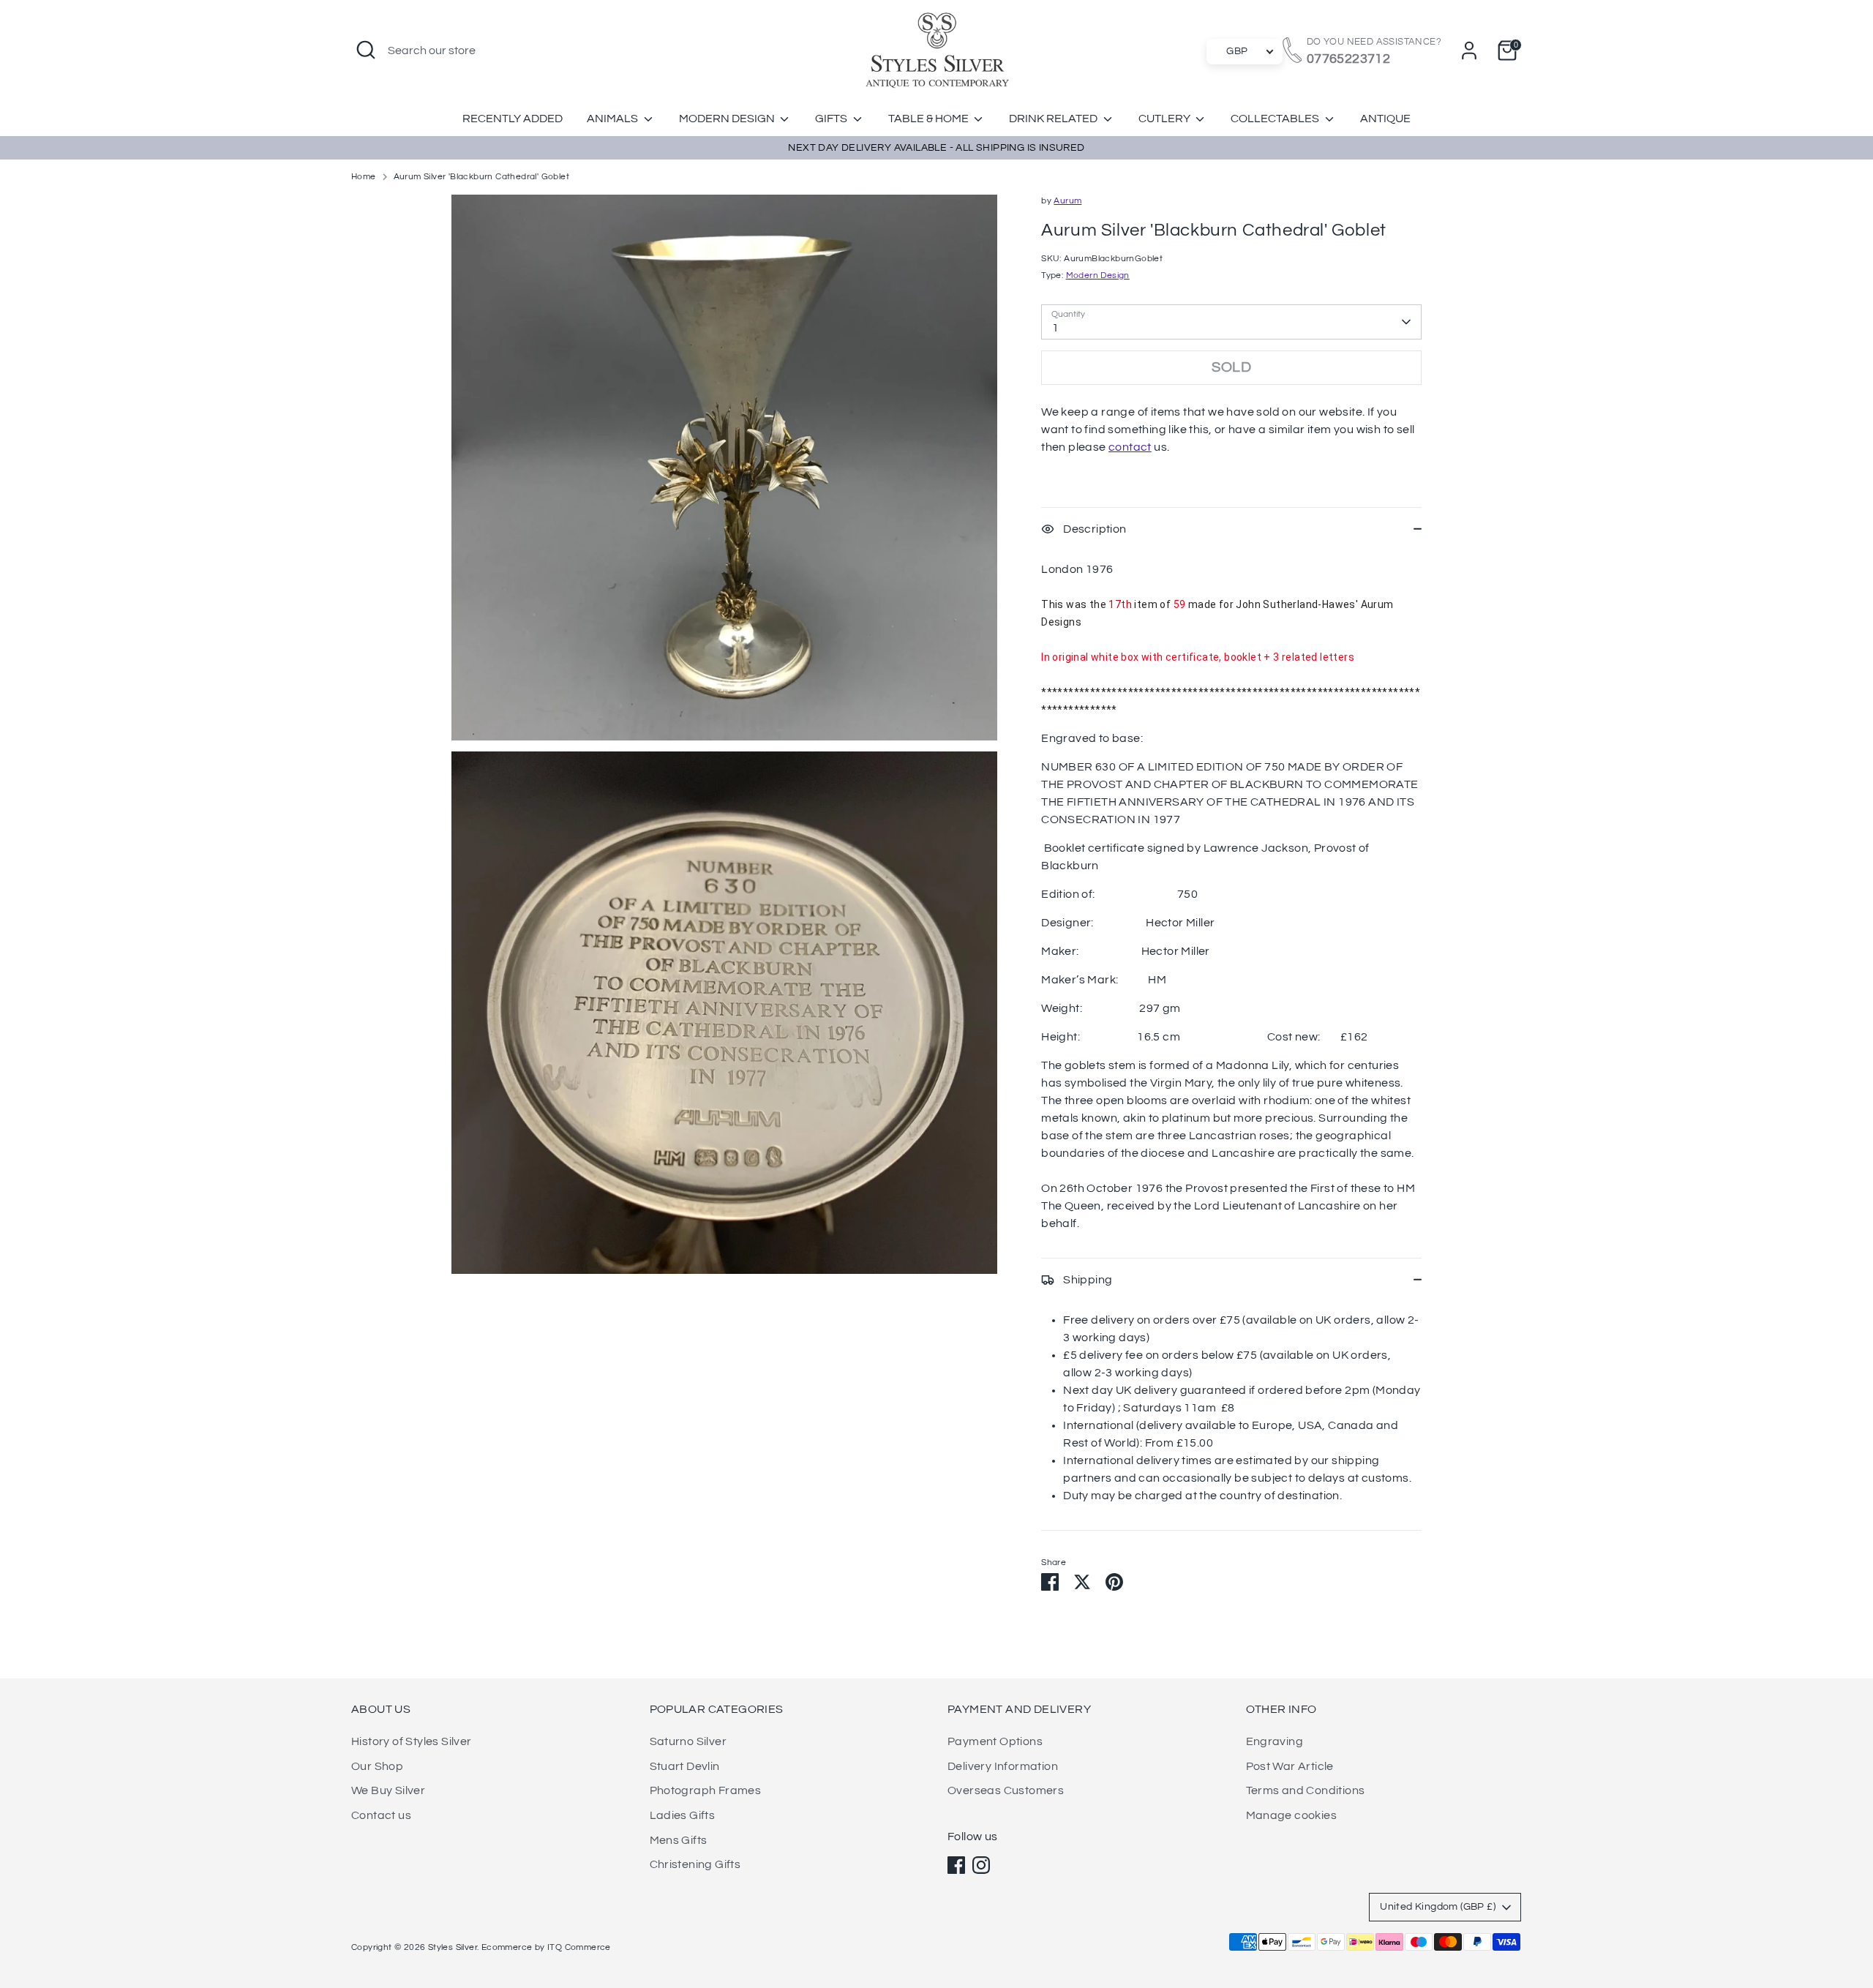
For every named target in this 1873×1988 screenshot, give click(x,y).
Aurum (1067, 201)
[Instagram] (981, 1865)
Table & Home (930, 119)
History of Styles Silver (412, 1741)
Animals (613, 119)
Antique (1385, 119)
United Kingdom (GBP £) (1438, 1907)
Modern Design (728, 119)
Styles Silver (453, 1947)
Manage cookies (1292, 1815)
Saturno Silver (688, 1741)
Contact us (381, 1815)
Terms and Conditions (1306, 1790)
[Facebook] (956, 1865)
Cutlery (1166, 119)
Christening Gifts (695, 1864)
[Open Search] (366, 50)
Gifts (832, 119)
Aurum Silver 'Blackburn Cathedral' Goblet (481, 177)
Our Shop (377, 1766)
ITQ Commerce (579, 1947)
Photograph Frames (706, 1790)
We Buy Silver (388, 1790)
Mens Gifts (679, 1840)
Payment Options (995, 1741)
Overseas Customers (1006, 1790)
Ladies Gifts (683, 1815)
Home (364, 177)
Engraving (1275, 1741)
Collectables (1276, 119)
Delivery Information (1003, 1766)
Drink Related (1054, 119)
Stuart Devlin (685, 1766)
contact (1130, 447)
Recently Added (513, 119)
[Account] (1469, 50)
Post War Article (1290, 1766)
